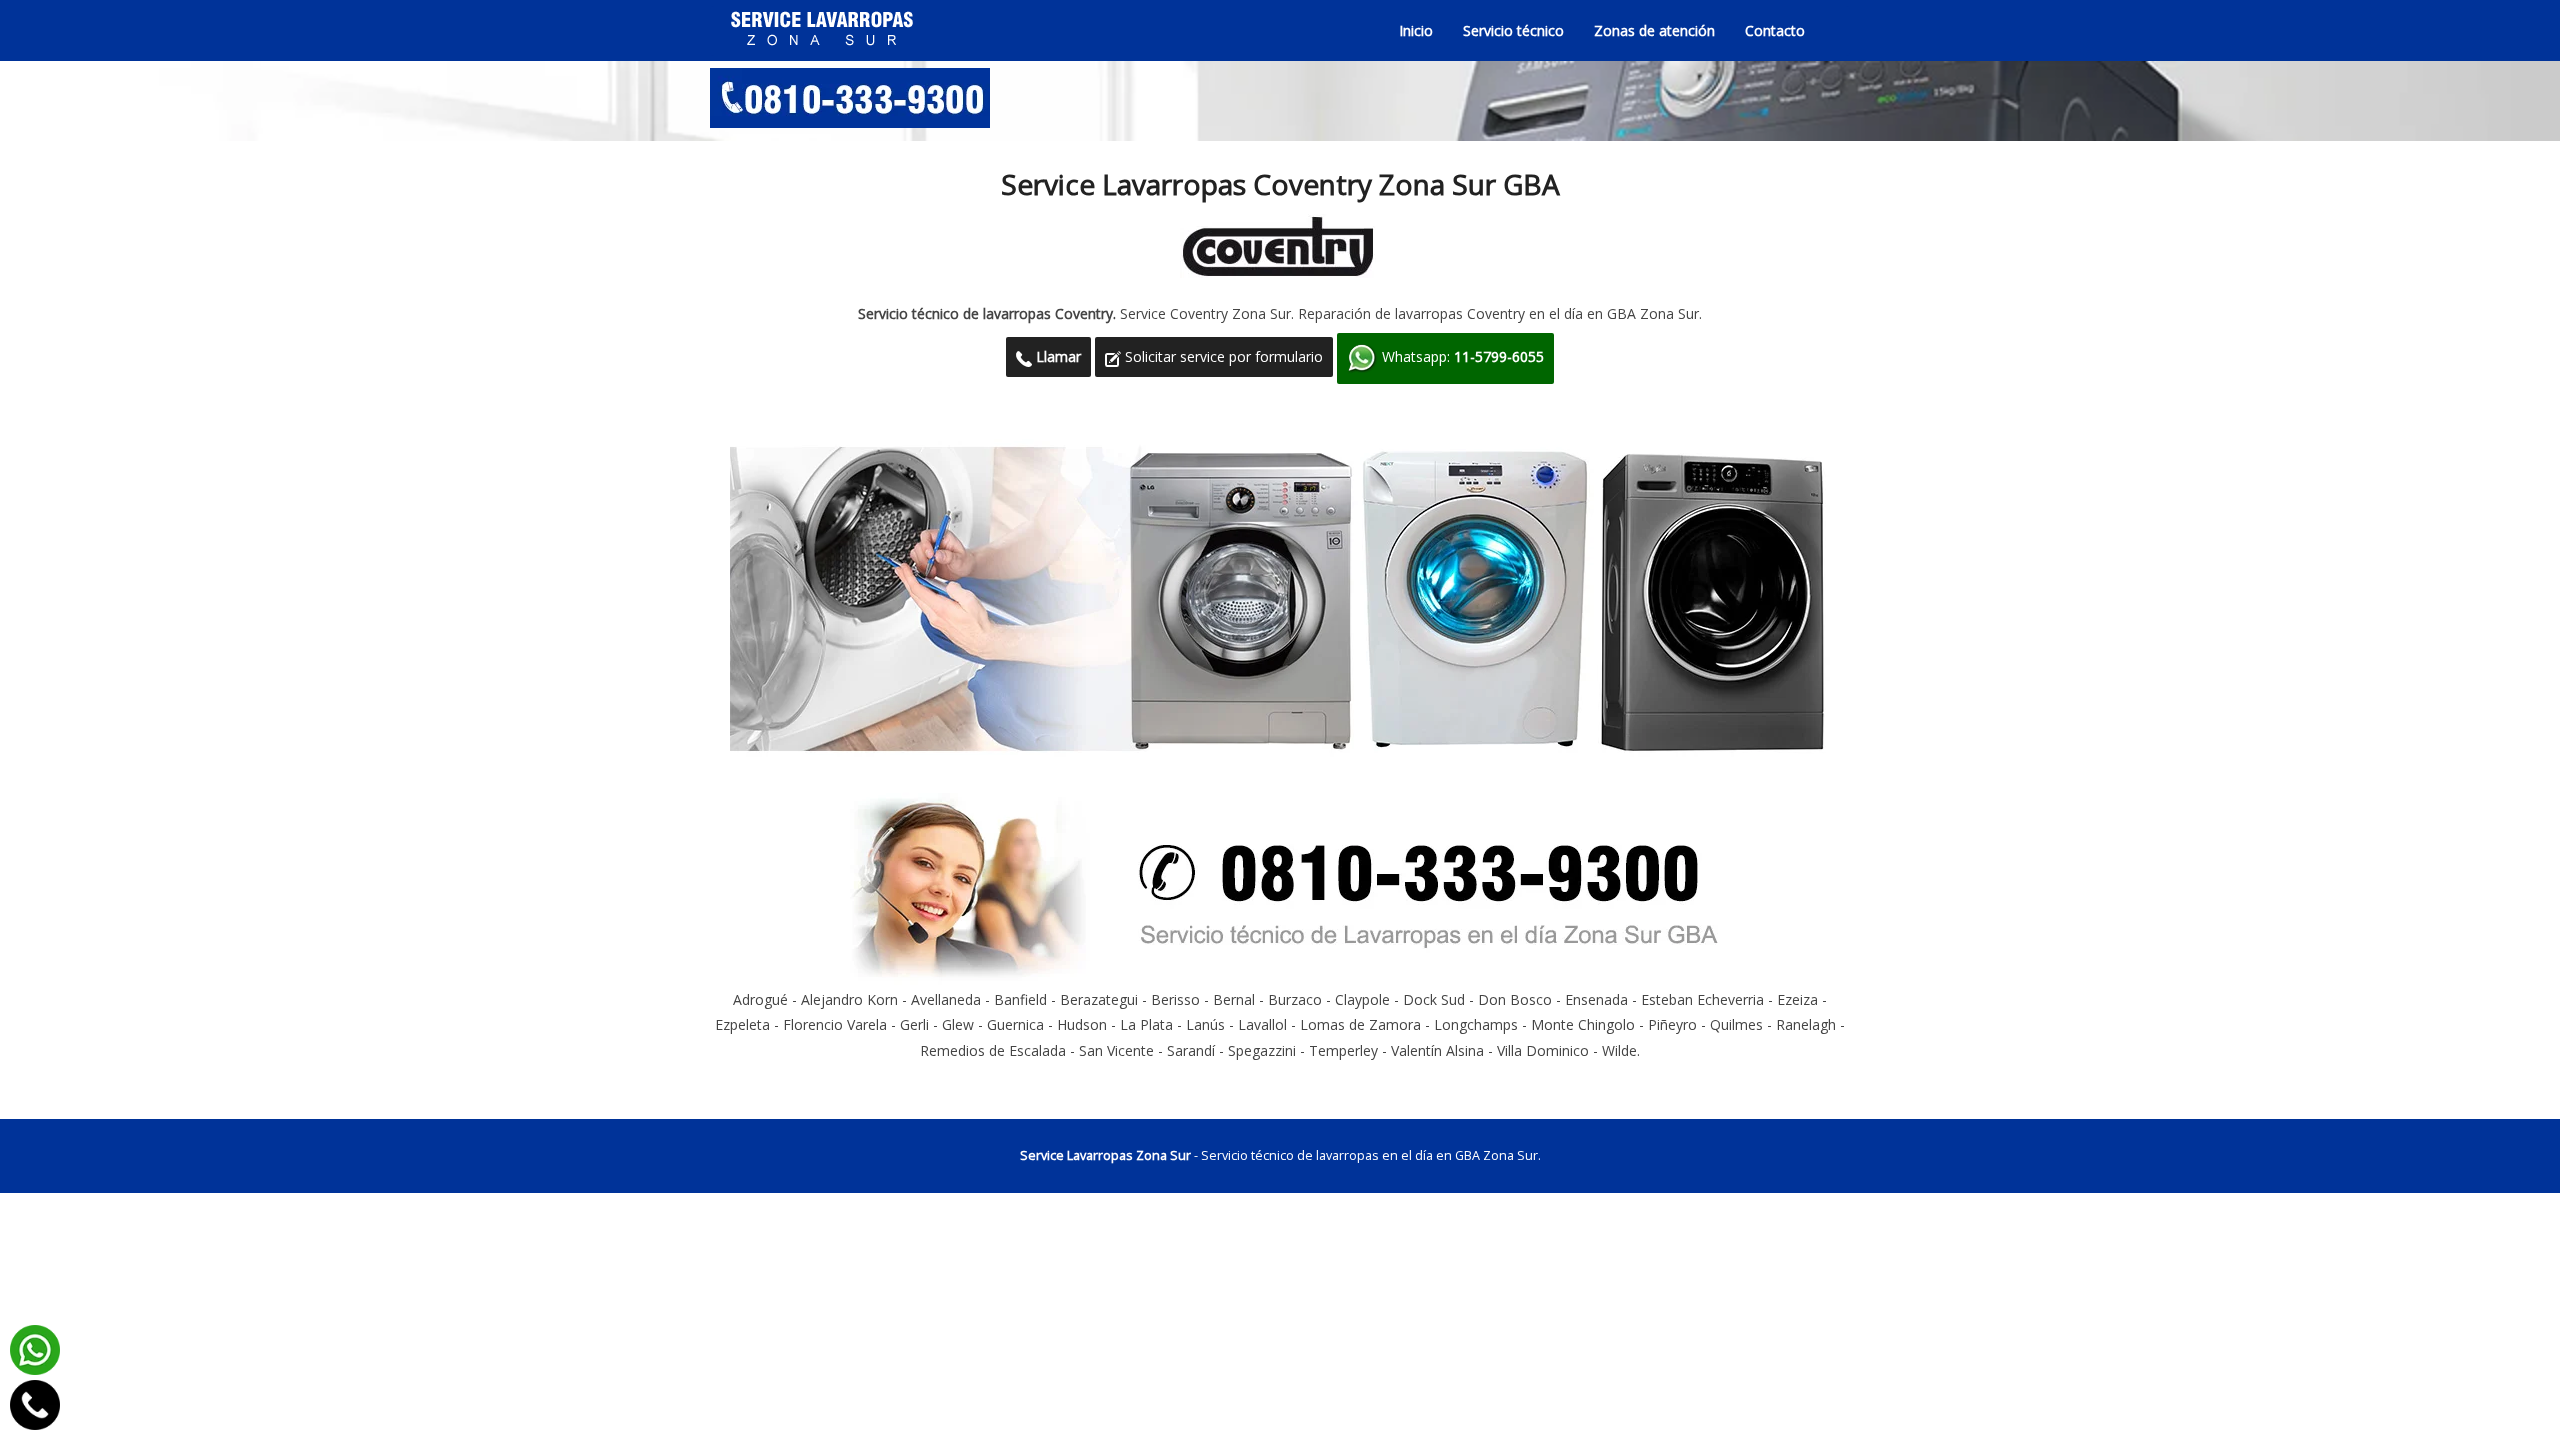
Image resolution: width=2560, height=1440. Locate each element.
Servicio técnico (1513, 30)
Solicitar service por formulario (1222, 356)
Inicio (1416, 30)
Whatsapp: (1461, 356)
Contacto (1775, 30)
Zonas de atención (1654, 30)
